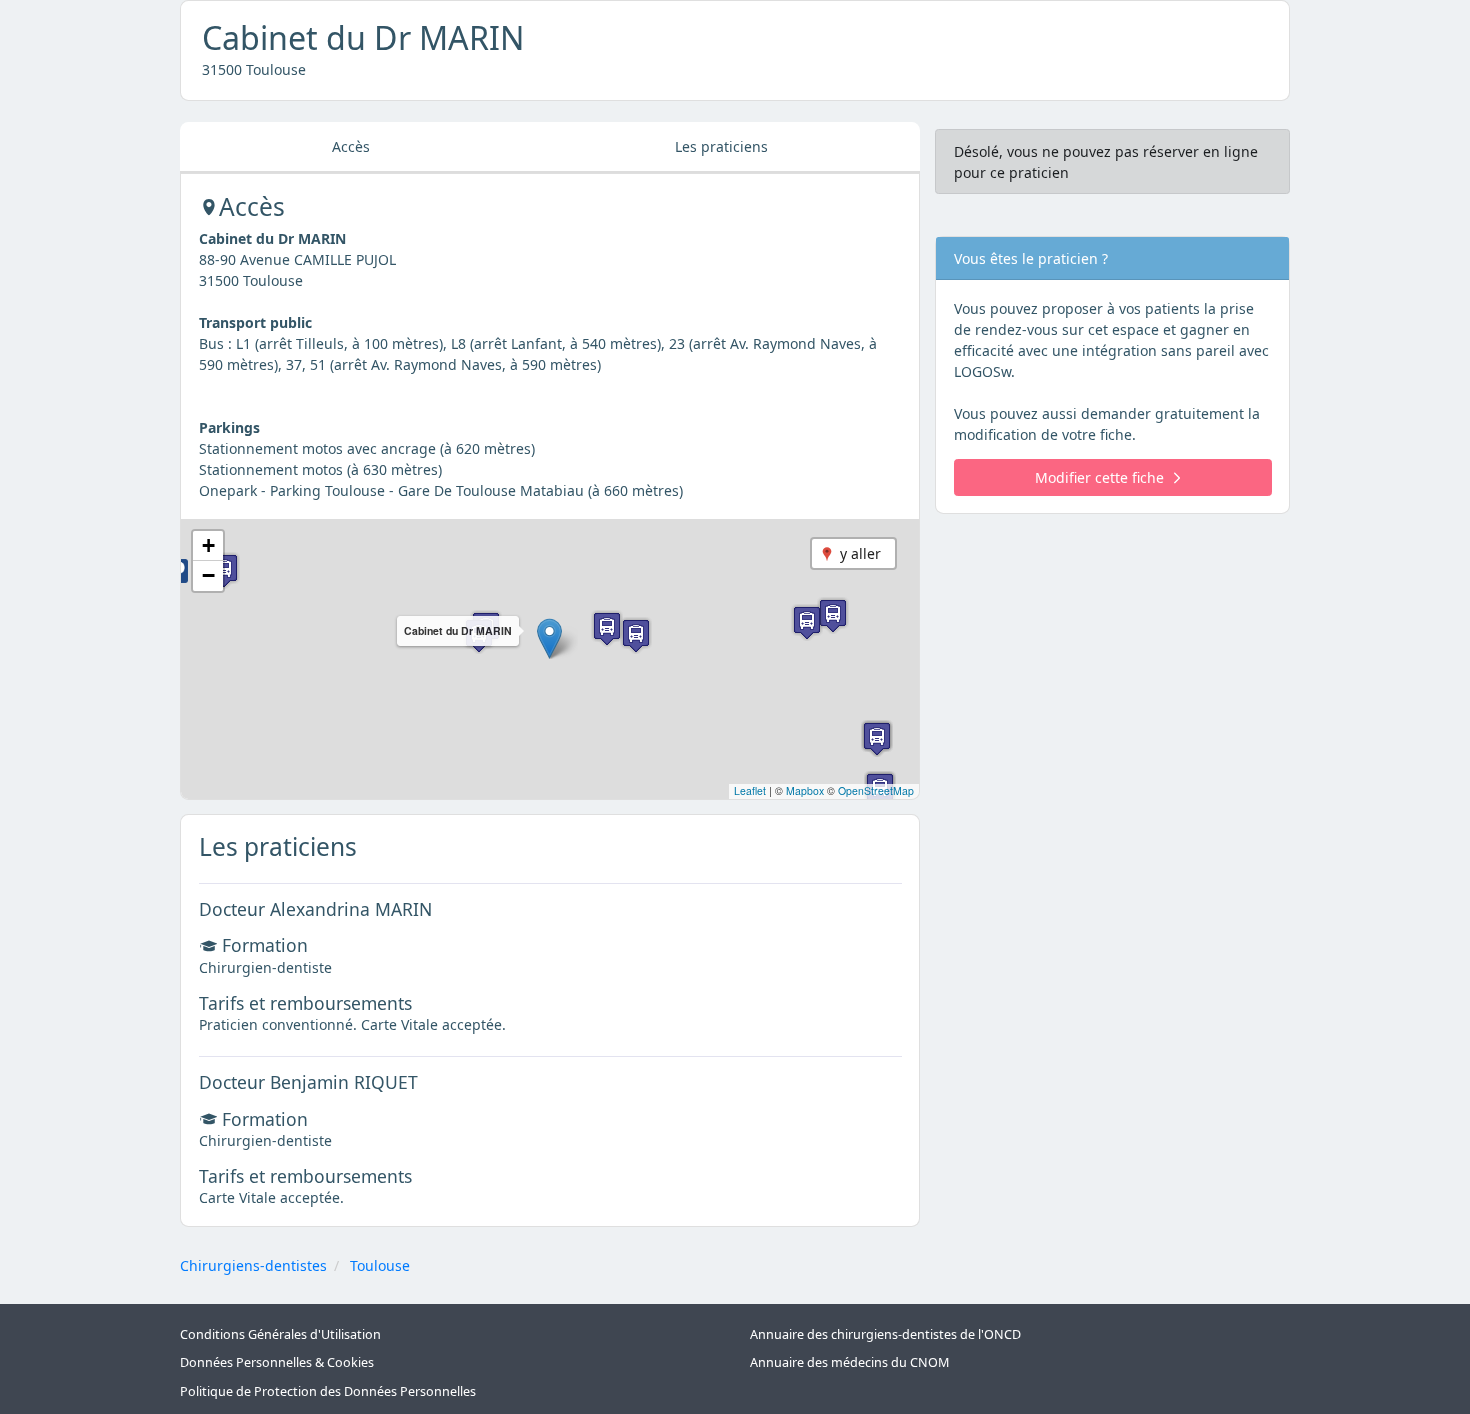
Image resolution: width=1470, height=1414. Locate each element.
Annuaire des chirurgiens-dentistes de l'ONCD (885, 1334)
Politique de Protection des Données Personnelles (328, 1391)
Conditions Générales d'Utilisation (280, 1334)
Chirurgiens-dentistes (253, 1265)
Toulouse (380, 1265)
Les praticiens (721, 146)
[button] (549, 638)
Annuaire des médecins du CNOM (849, 1362)
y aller (860, 553)
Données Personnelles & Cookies (277, 1362)
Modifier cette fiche (1099, 477)
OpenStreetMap (876, 790)
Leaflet (750, 790)
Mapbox (805, 790)
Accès (351, 146)
